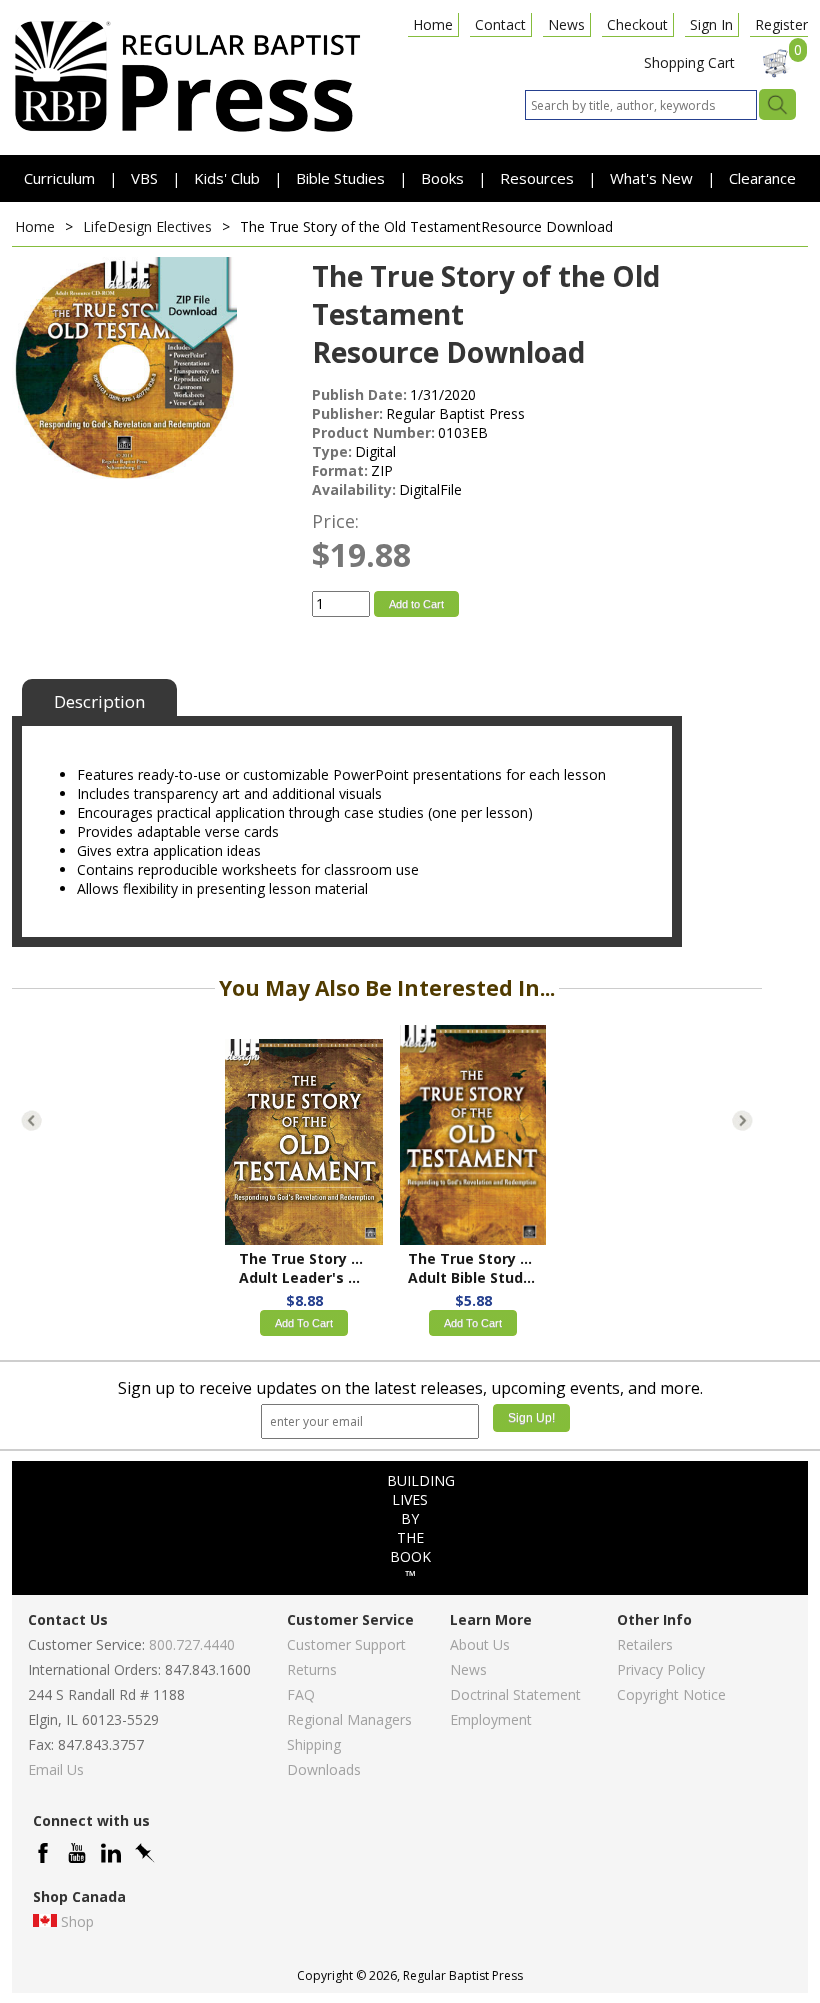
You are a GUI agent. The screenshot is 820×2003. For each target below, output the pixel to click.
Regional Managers (349, 1719)
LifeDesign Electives (147, 226)
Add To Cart (304, 1323)
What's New (653, 178)
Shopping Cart (689, 62)
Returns (312, 1669)
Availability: (354, 489)
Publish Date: (359, 394)
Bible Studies (340, 178)
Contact (500, 24)
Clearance (762, 178)
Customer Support (346, 1644)
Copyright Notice (671, 1694)
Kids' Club (227, 178)
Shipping (314, 1744)
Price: (335, 521)
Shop (77, 1921)
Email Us (56, 1769)
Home (433, 24)
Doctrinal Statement (515, 1694)
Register (781, 24)
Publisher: (347, 413)
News (566, 24)
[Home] (187, 130)
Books (442, 178)
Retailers (645, 1644)
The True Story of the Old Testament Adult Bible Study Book (473, 1268)
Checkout (637, 24)
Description (99, 701)
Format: (340, 470)
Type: (332, 451)
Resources (539, 178)
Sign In (711, 24)
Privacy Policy (661, 1669)
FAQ (301, 1694)
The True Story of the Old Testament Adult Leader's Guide (304, 1268)
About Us (480, 1644)
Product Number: (373, 432)
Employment (491, 1719)
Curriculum (61, 178)
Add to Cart (416, 604)
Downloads (324, 1769)
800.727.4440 (192, 1644)
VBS (144, 178)
